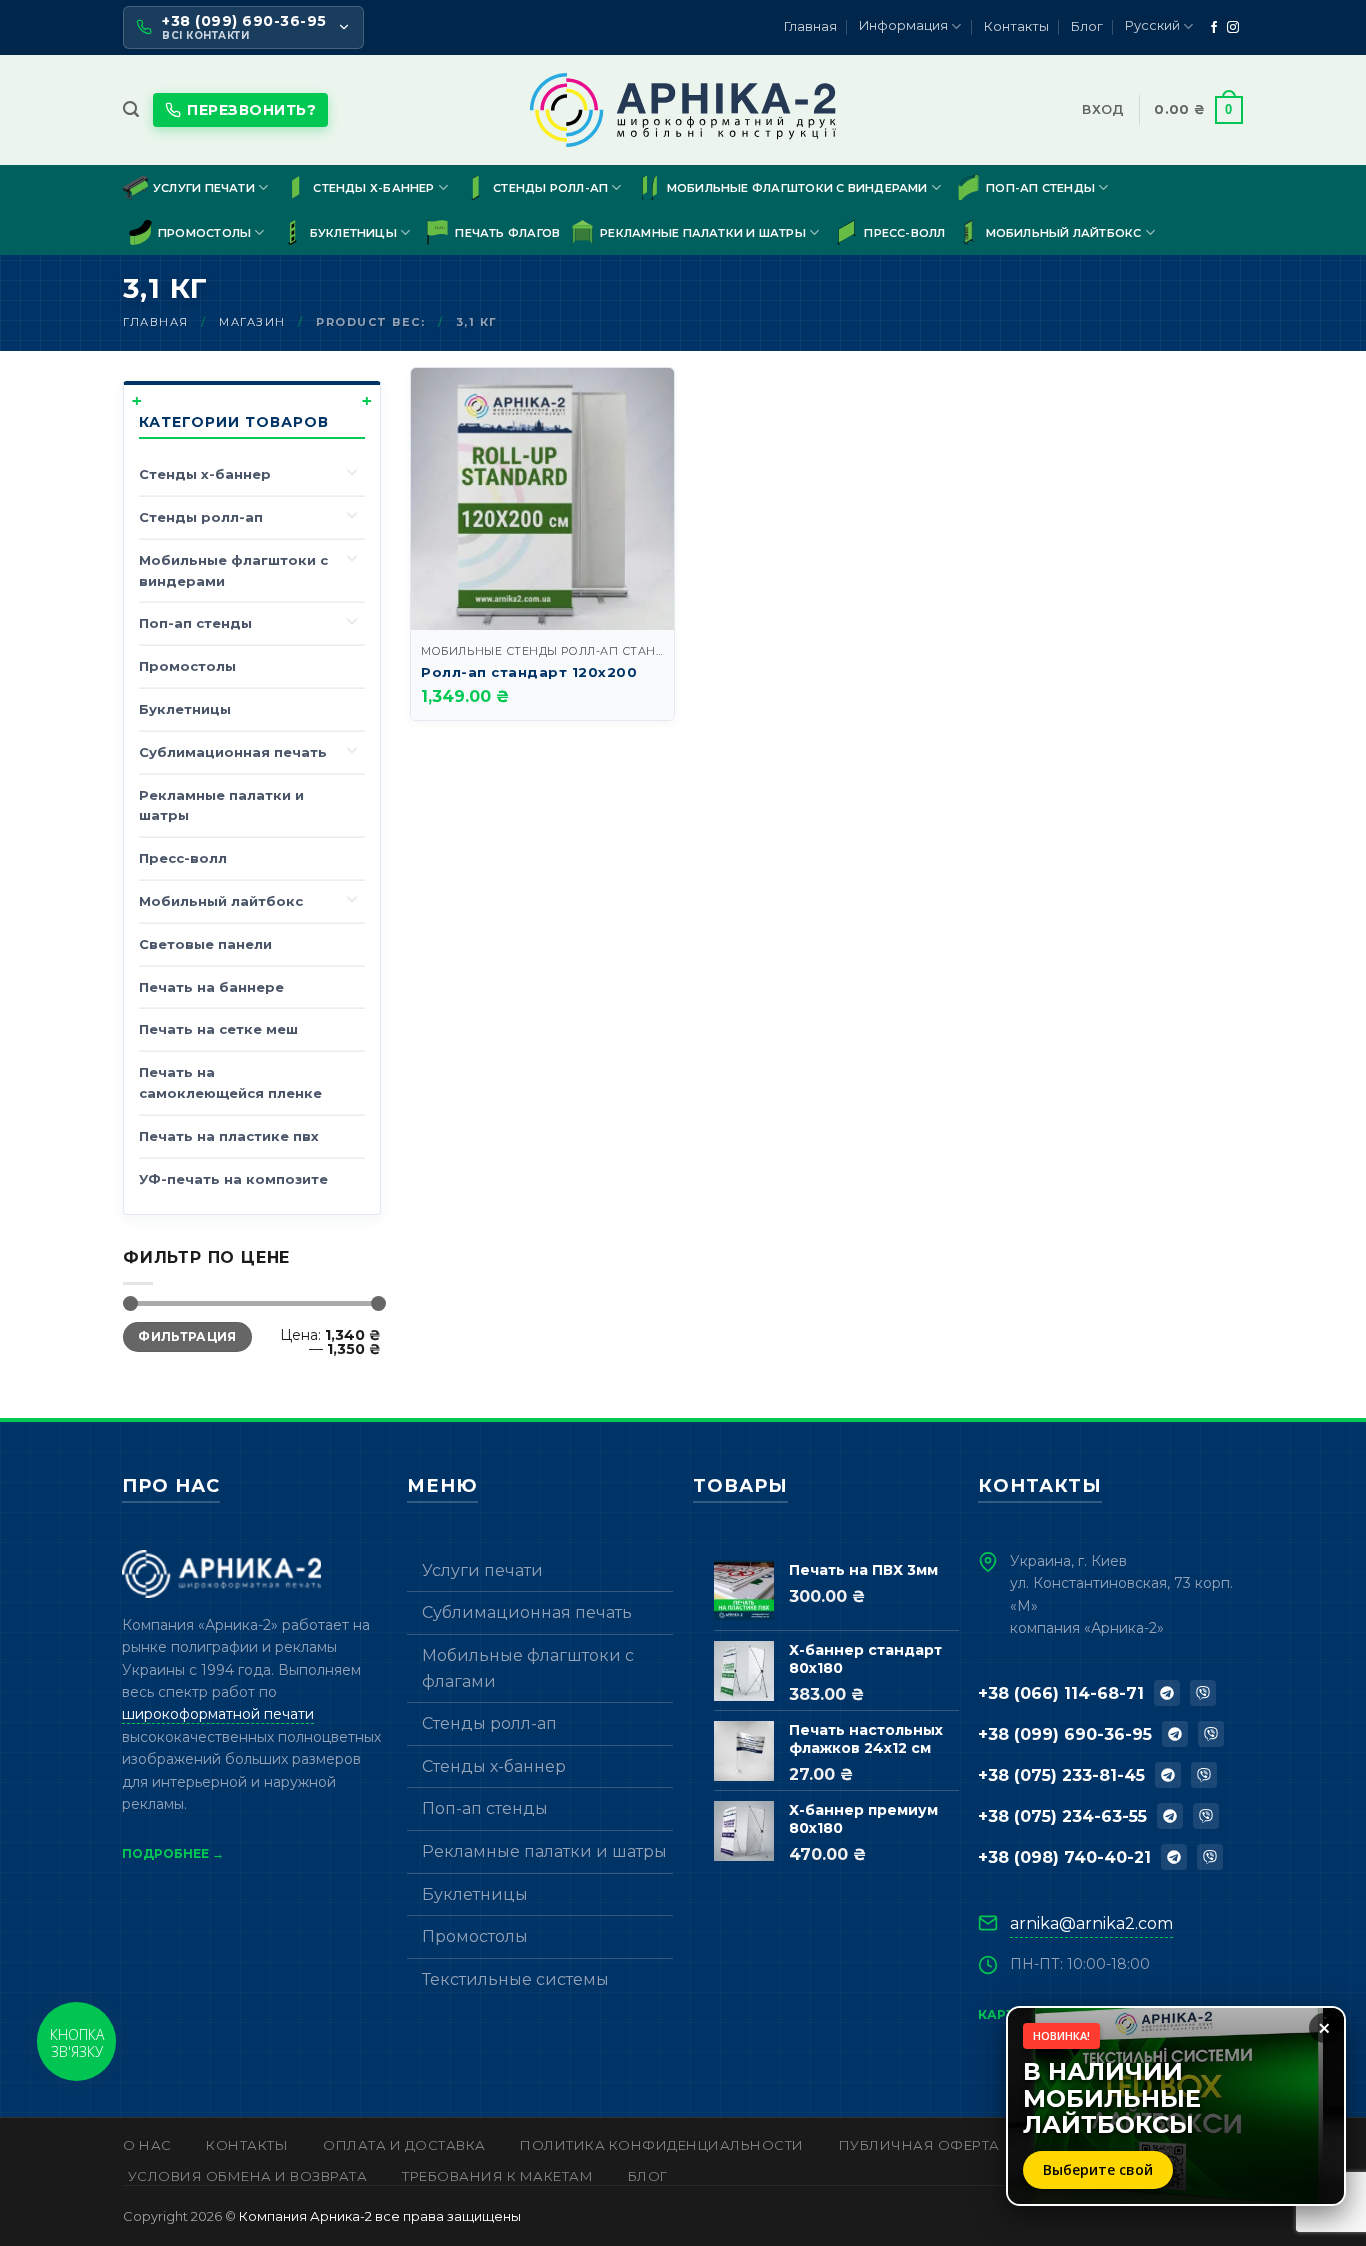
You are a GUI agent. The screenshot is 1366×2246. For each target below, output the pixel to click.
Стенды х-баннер (373, 188)
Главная (810, 26)
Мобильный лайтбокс (1064, 233)
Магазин (252, 322)
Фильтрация (187, 1336)
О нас (147, 2145)
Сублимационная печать (233, 752)
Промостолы (204, 233)
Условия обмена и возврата (248, 2176)
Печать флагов (507, 233)
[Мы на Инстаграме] (1233, 28)
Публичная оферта (919, 2145)
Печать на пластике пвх (229, 1136)
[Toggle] (353, 471)
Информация (903, 25)
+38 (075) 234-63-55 (1062, 1816)
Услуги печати (204, 188)
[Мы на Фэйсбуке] (1214, 28)
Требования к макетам (497, 2176)
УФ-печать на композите (233, 1179)
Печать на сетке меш (218, 1029)
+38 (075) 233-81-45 (1061, 1775)
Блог (1087, 26)
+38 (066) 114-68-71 (1061, 1693)
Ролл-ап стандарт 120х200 (529, 672)
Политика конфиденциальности (662, 2145)
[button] (131, 109)
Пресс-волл (904, 233)
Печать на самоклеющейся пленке (230, 1082)
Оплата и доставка (404, 2145)
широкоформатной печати (218, 1714)
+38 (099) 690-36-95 (1065, 1734)
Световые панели (205, 944)
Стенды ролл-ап (550, 188)
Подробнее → (173, 1853)
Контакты (1016, 26)
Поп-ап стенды (1040, 188)
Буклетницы (353, 233)
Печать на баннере (211, 987)
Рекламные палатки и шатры (703, 233)
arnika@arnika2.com (1091, 1923)
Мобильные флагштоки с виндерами (797, 188)
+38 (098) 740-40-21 (1064, 1857)
